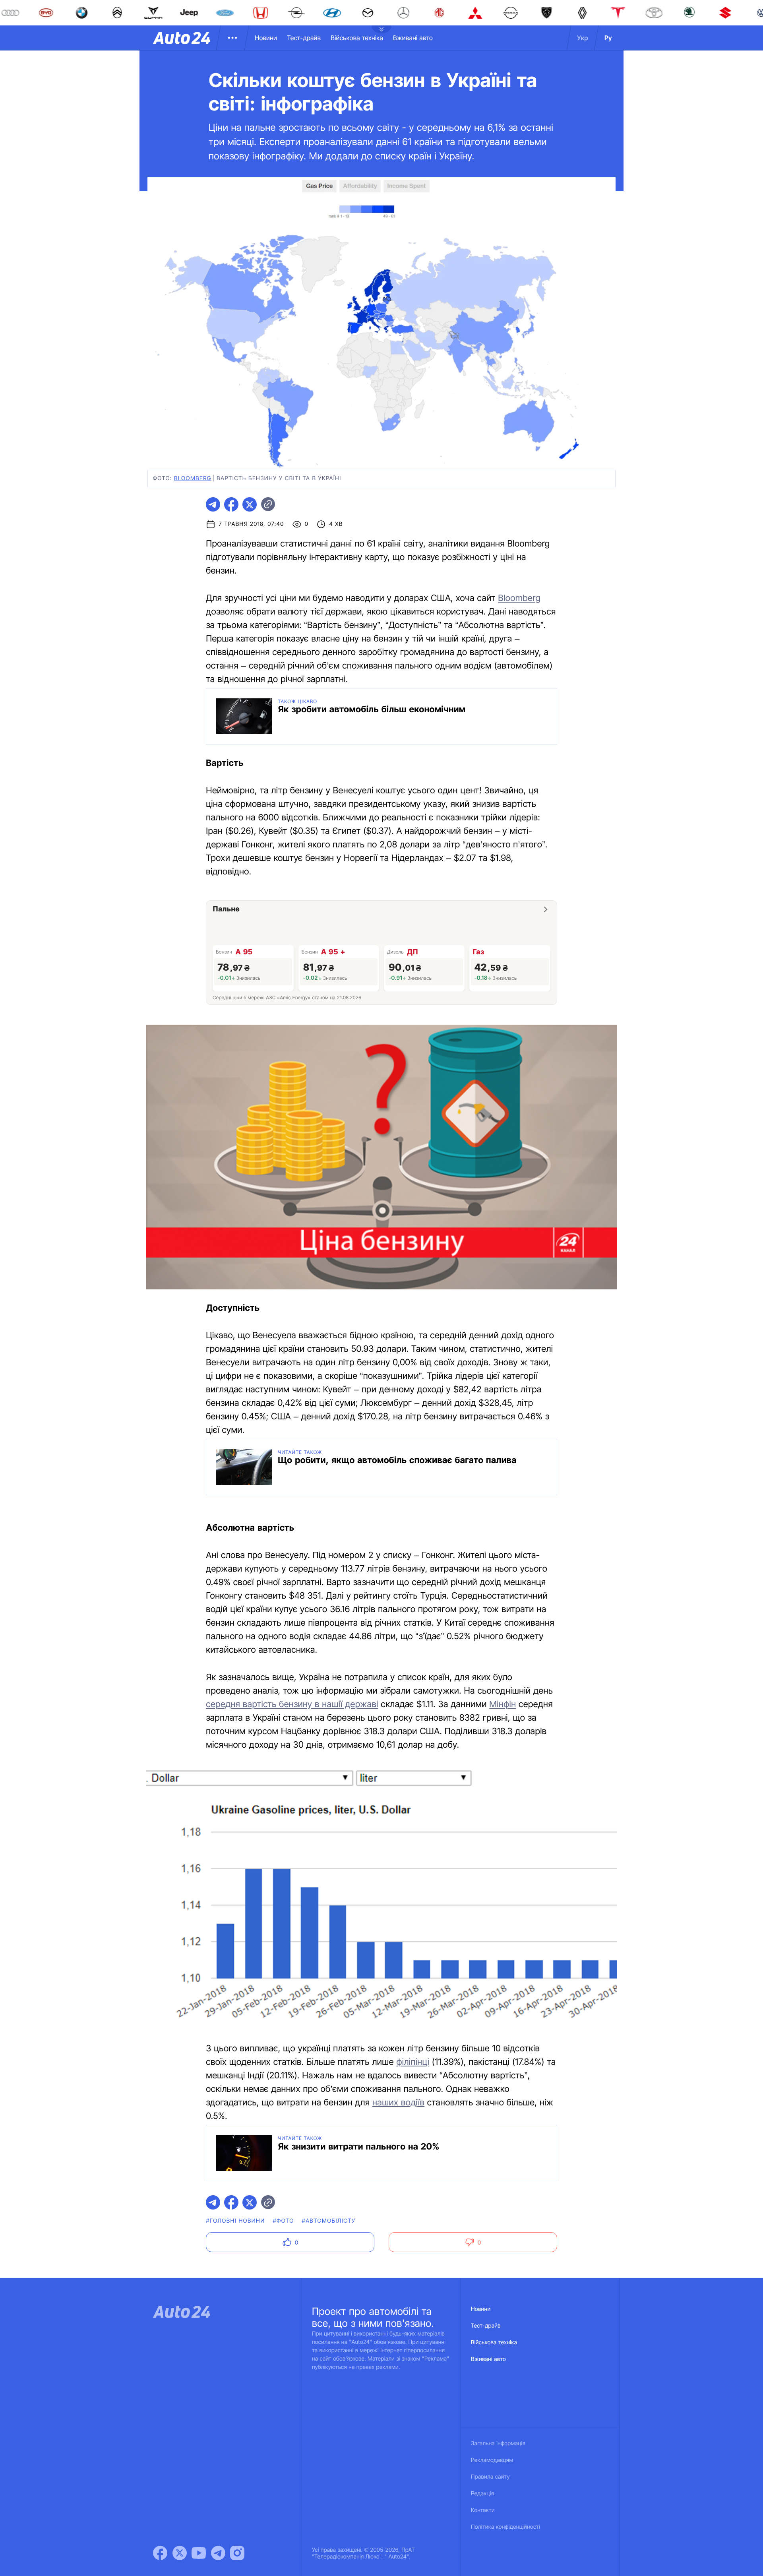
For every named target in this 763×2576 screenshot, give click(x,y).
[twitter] (250, 504)
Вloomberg (193, 478)
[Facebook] (160, 2553)
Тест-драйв (304, 38)
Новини (266, 38)
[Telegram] (218, 2553)
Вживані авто (413, 38)
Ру (608, 38)
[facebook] (231, 504)
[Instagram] (237, 2553)
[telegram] (213, 504)
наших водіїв (398, 2103)
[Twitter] (180, 2553)
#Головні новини (235, 2221)
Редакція (482, 2494)
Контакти (483, 2510)
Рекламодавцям (492, 2460)
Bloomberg (519, 598)
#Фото (283, 2221)
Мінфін (503, 1704)
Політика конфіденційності (505, 2527)
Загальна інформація (498, 2443)
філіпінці (413, 2062)
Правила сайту (490, 2477)
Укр (583, 38)
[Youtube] (199, 2553)
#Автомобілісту (329, 2221)
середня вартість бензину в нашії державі (292, 1704)
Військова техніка (357, 38)
